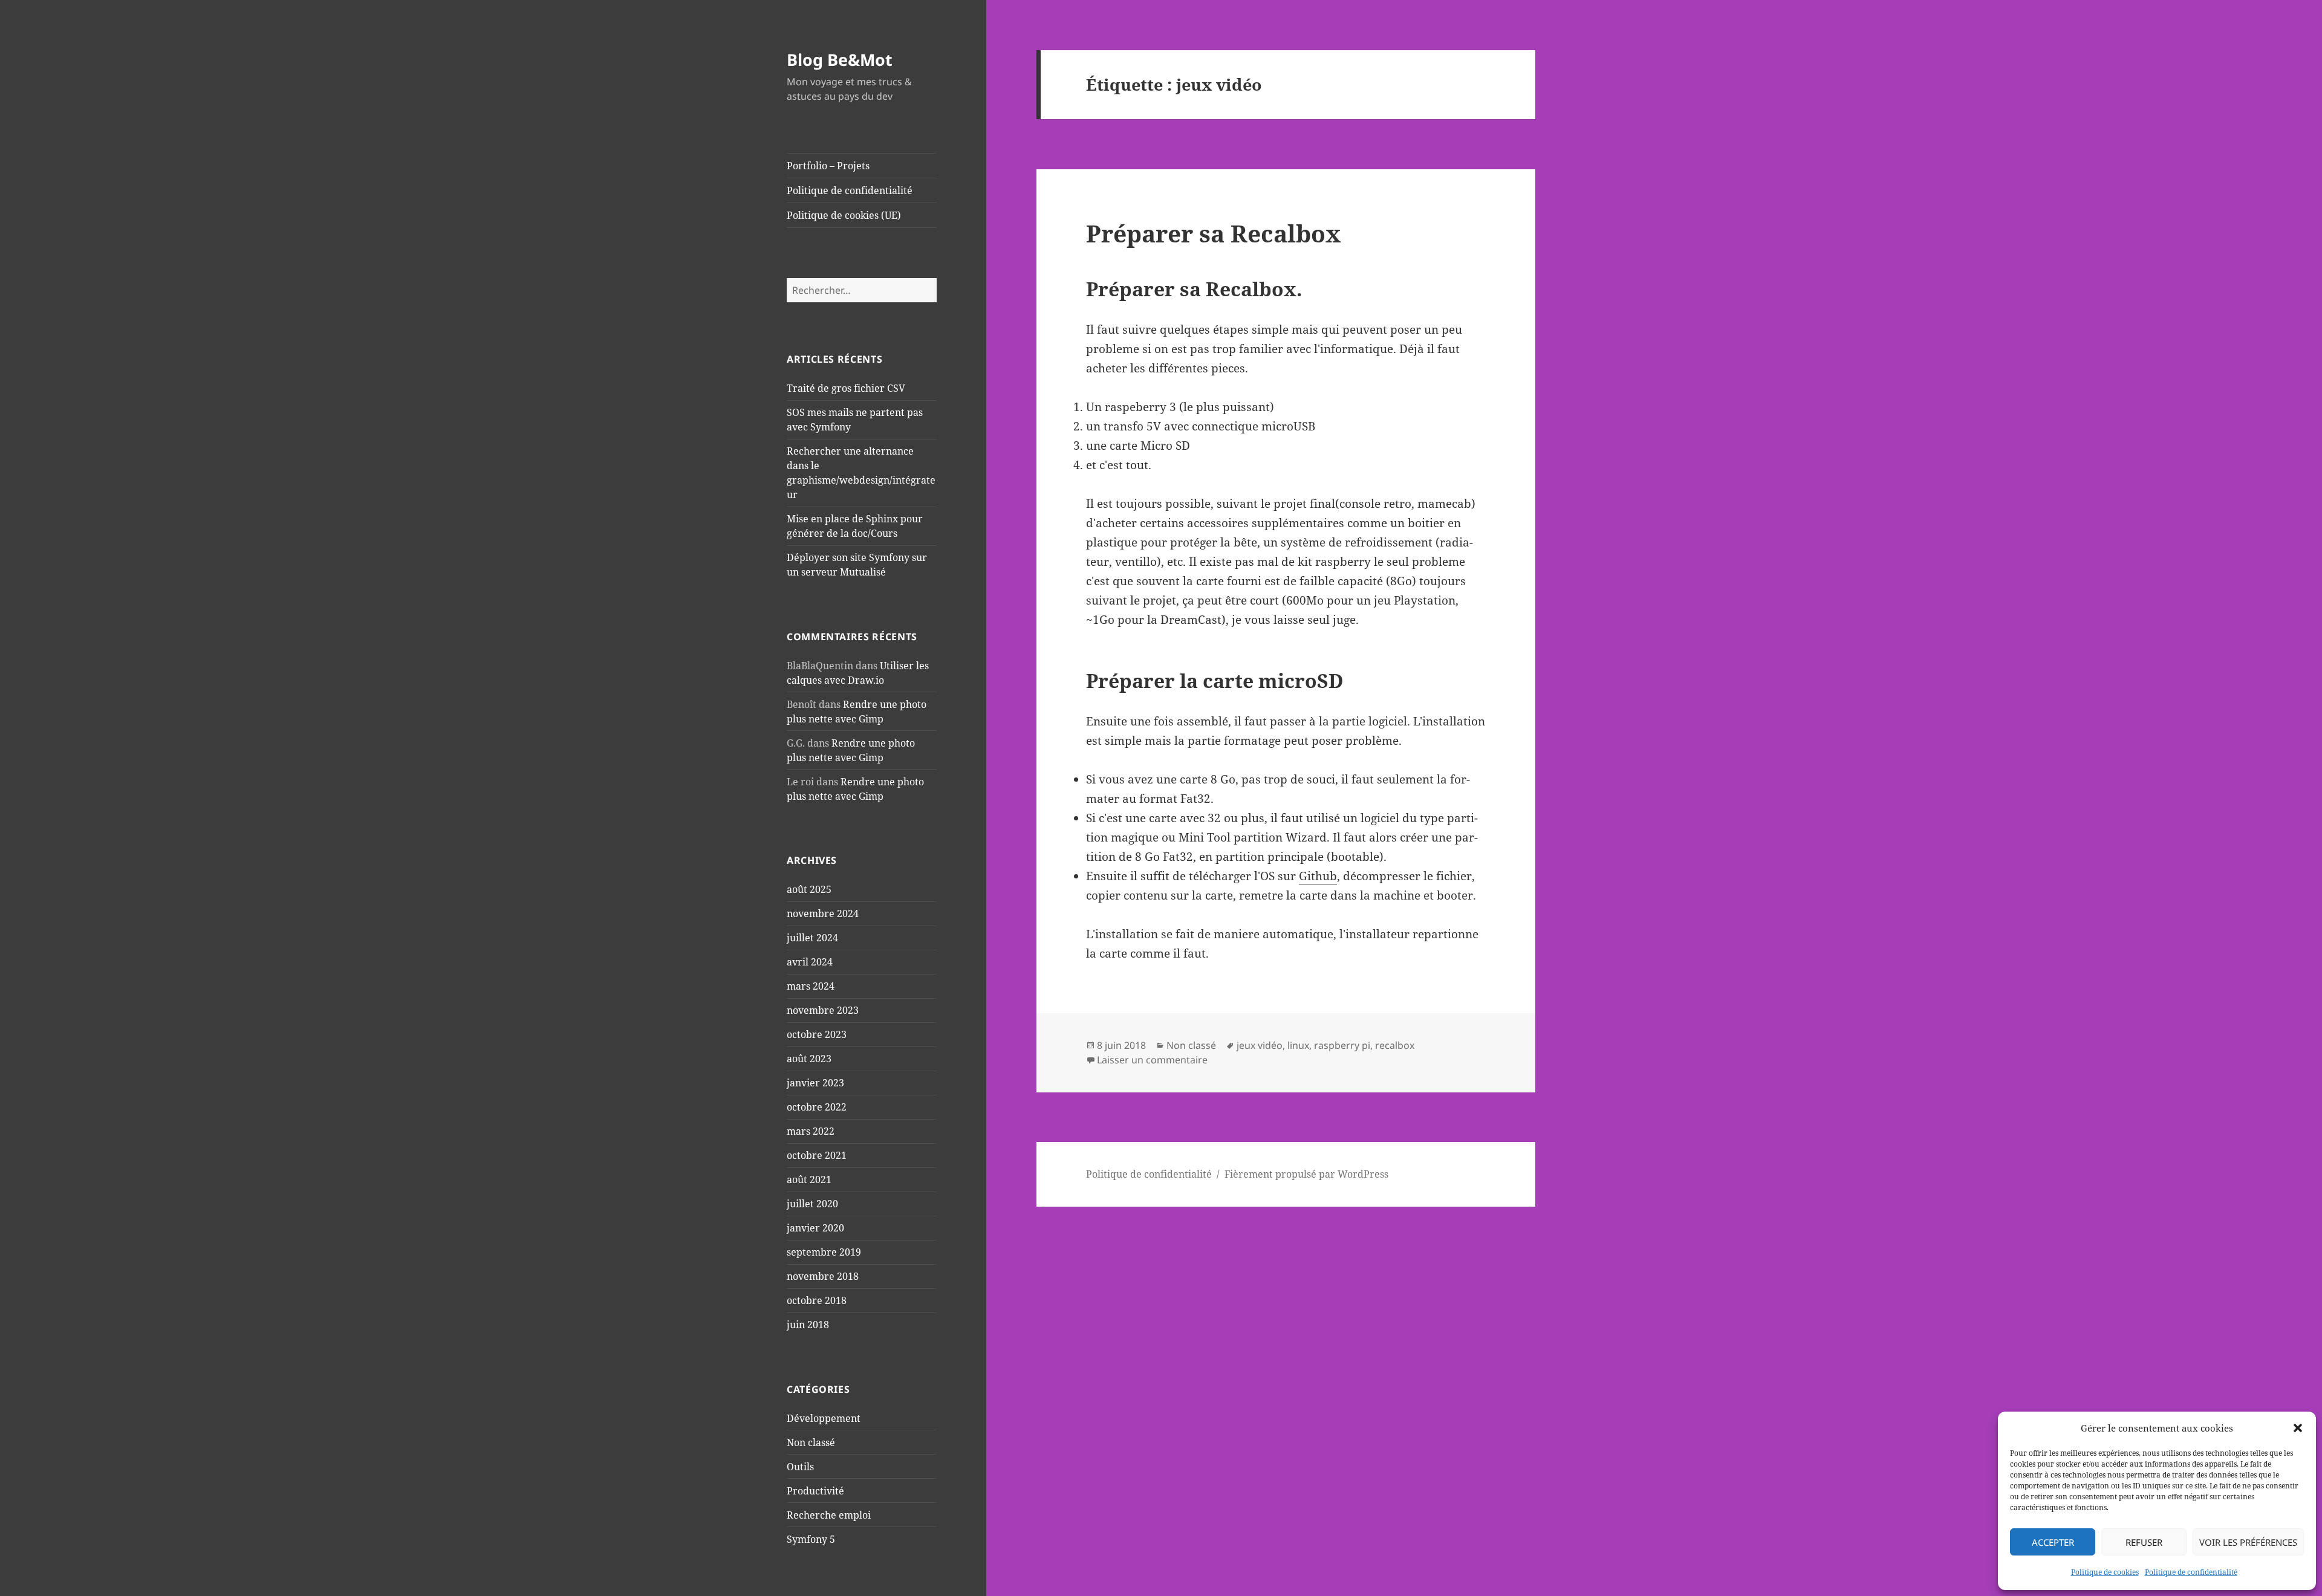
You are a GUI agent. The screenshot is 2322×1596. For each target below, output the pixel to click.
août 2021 (809, 1179)
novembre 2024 (823, 913)
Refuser (2144, 1542)
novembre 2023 (823, 1010)
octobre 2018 (817, 1300)
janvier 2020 (815, 1228)
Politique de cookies (2105, 1572)
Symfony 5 (811, 1539)
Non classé (811, 1442)
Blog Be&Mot (840, 60)
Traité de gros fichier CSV (846, 388)
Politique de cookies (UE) (844, 215)
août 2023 (809, 1059)
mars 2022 (811, 1131)
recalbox (1395, 1045)
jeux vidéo (1260, 1045)
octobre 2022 (817, 1107)
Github (1318, 876)
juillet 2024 (812, 938)
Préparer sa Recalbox (1213, 233)
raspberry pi (1342, 1045)
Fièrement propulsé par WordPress (1306, 1174)
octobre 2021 (817, 1155)
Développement (824, 1418)
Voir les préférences (2248, 1542)
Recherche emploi (829, 1515)
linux (1298, 1045)
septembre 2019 (824, 1252)
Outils (800, 1467)
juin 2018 (808, 1325)
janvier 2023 (815, 1083)
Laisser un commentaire (1152, 1060)
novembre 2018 (823, 1276)
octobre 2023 (817, 1034)
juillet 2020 (812, 1204)
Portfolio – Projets (828, 166)
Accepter (2053, 1542)
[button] (2298, 1428)
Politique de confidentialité (2191, 1572)
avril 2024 (810, 962)
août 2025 (809, 889)
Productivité (815, 1491)
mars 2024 (811, 986)
